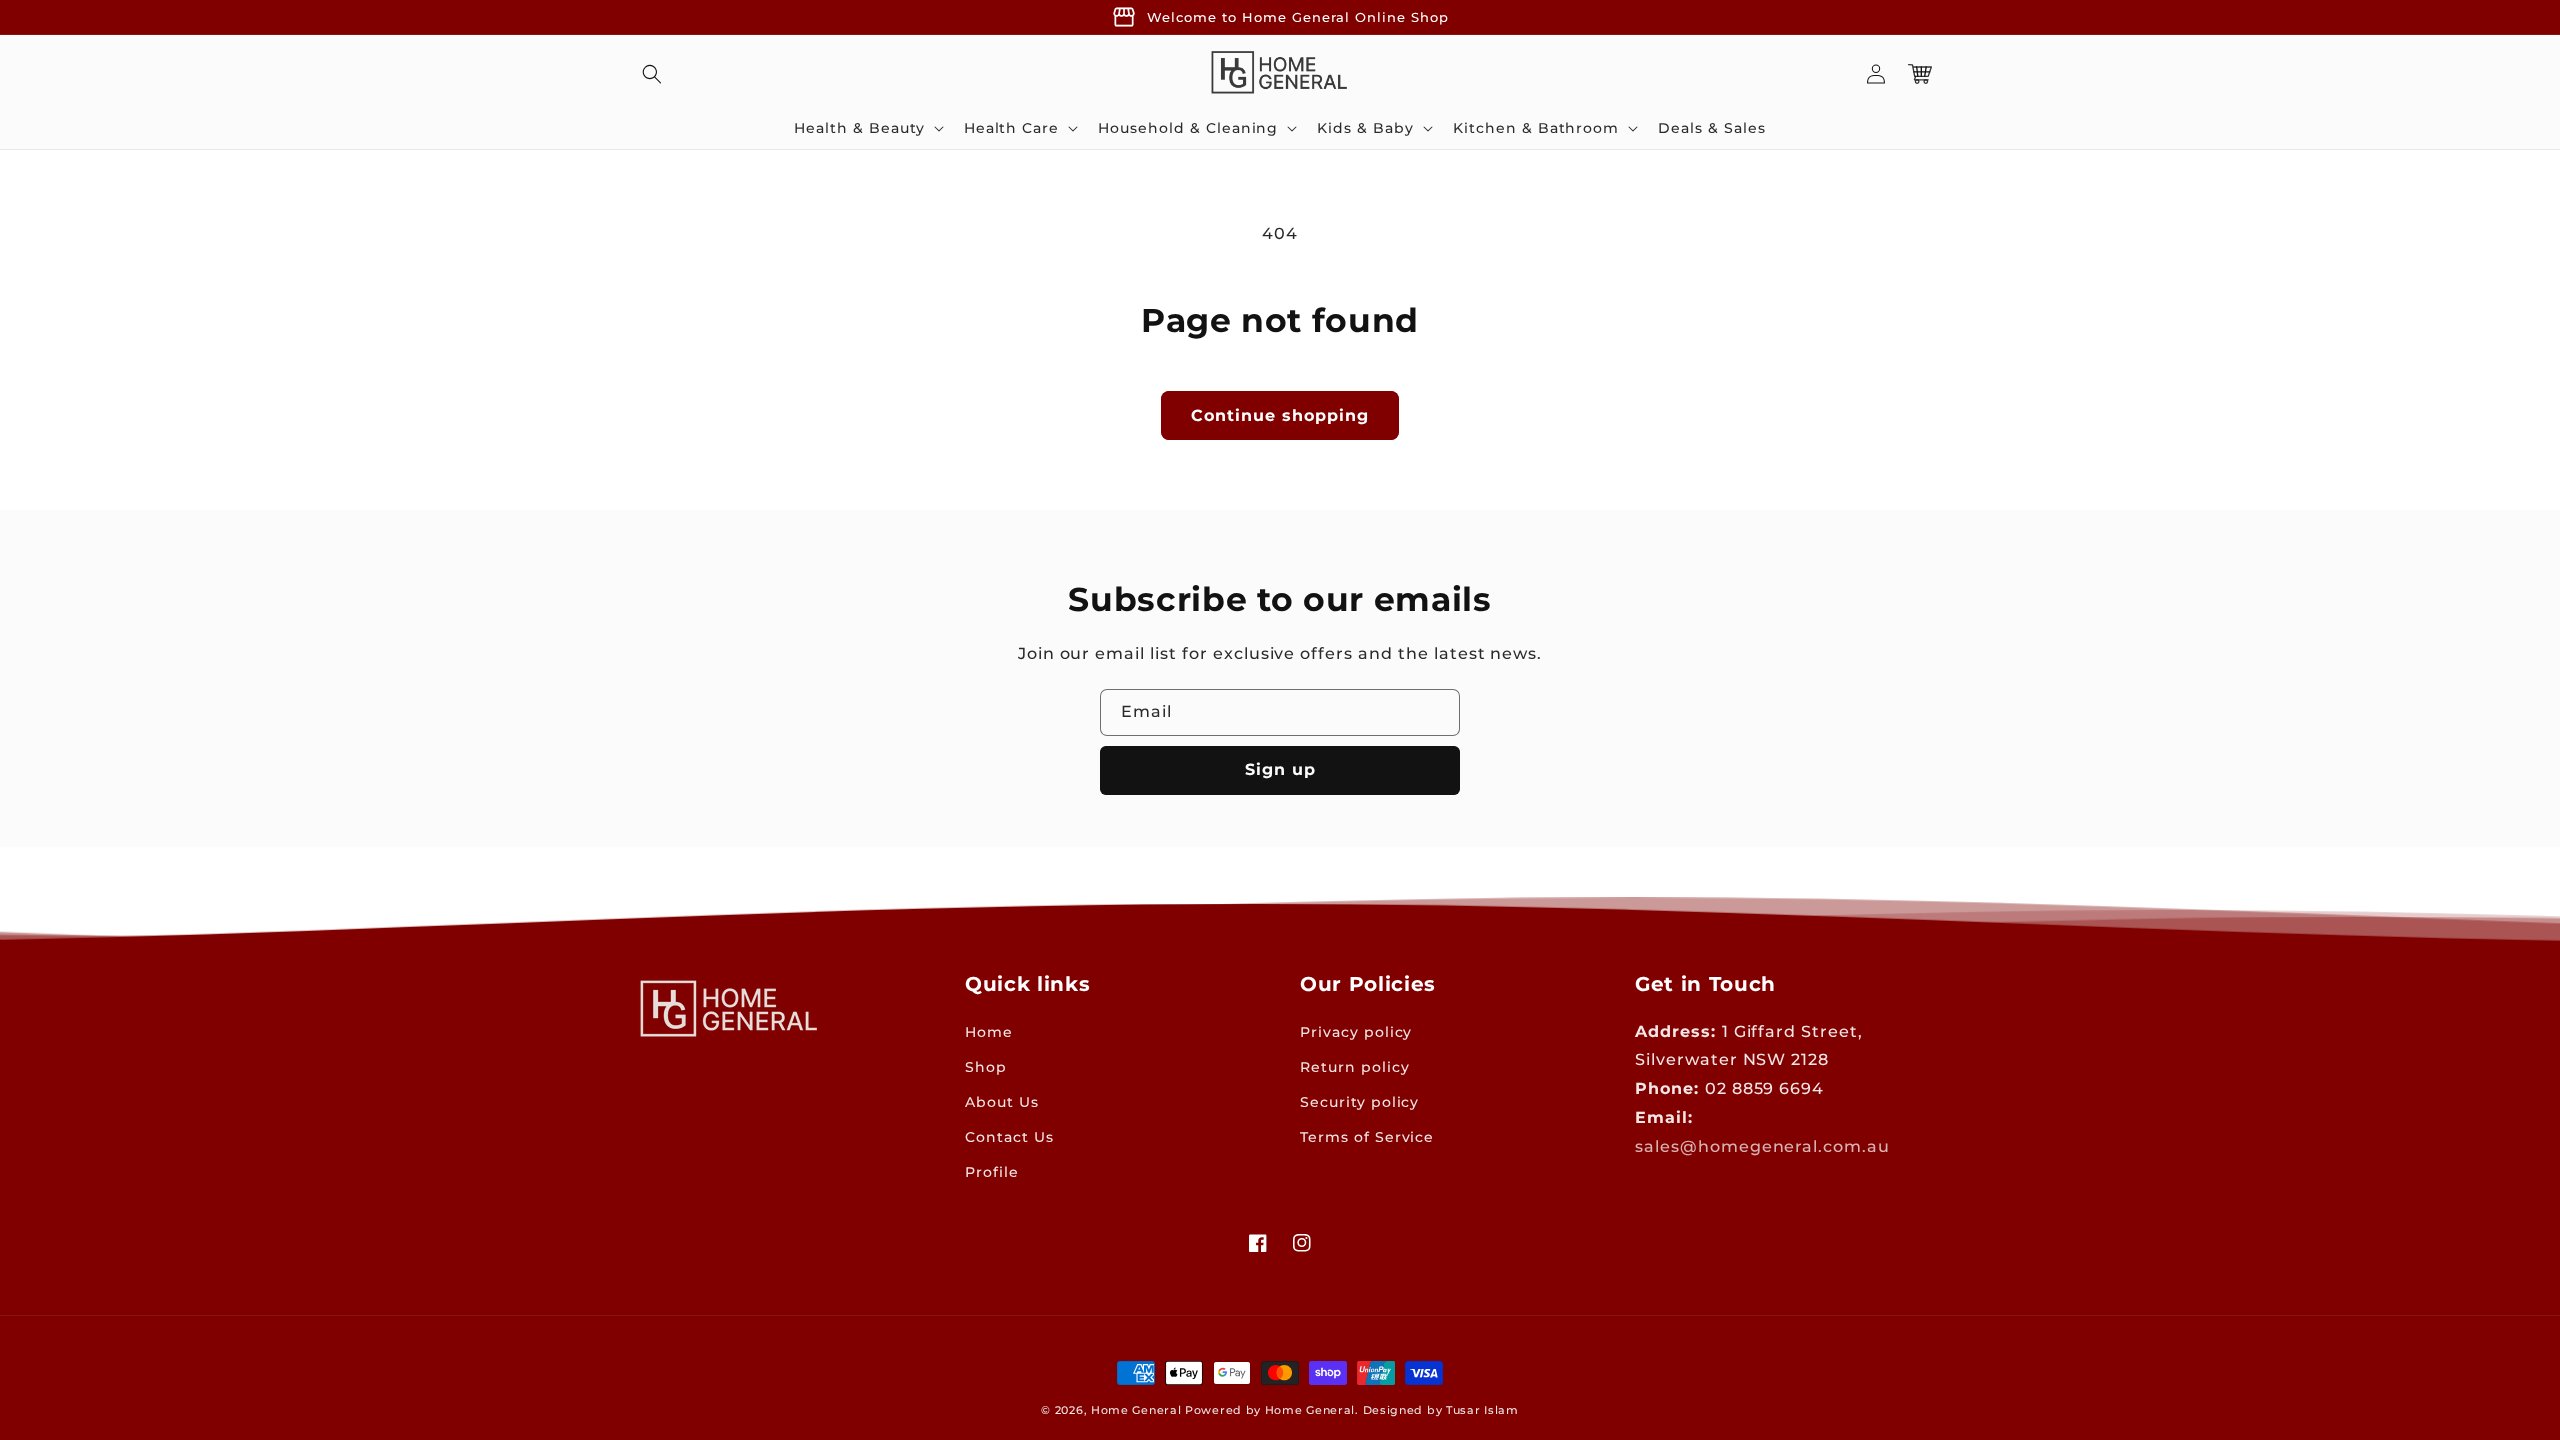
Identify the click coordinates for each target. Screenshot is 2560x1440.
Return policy (1354, 1067)
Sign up (1280, 769)
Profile (992, 1172)
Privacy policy (1356, 1032)
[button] (652, 74)
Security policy (1359, 1102)
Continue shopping (1280, 415)
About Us (1002, 1102)
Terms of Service (1367, 1137)
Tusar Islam (1482, 1410)
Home (989, 1032)
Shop (986, 1067)
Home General (1136, 1410)
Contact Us (1009, 1137)
